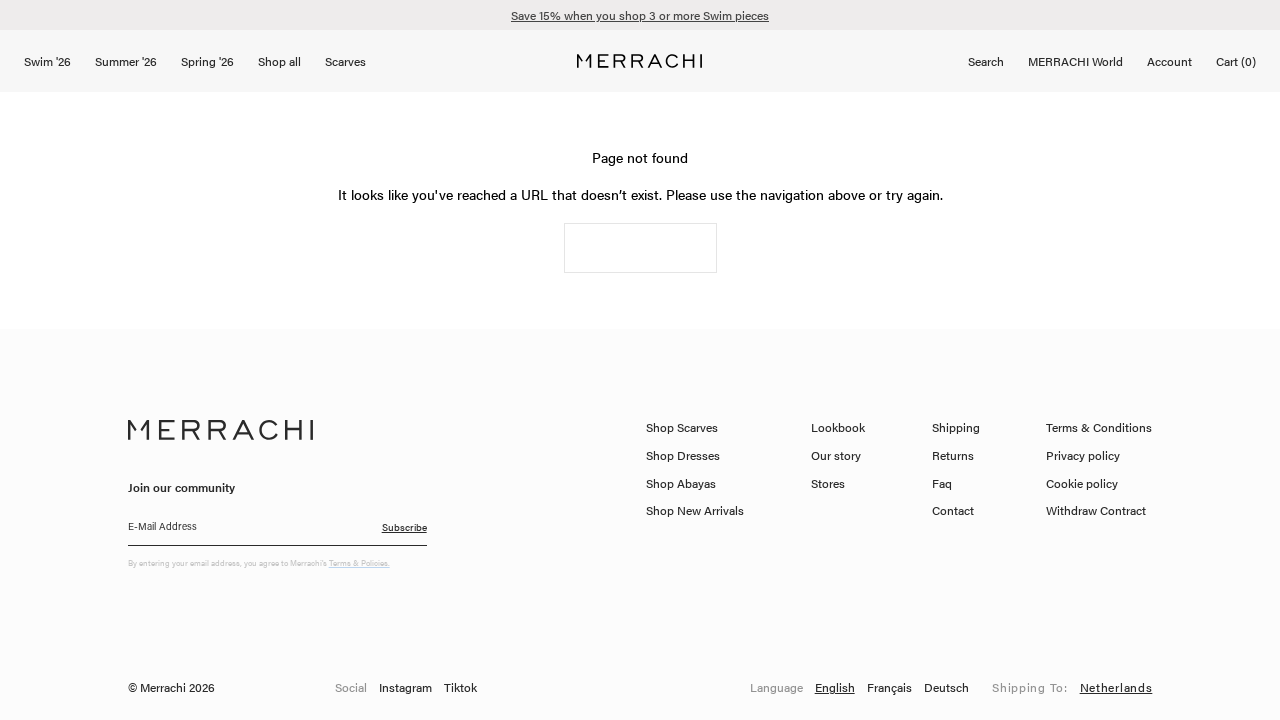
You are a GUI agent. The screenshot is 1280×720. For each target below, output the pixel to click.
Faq (942, 483)
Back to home (640, 248)
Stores (828, 483)
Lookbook (838, 427)
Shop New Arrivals (695, 510)
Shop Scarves (682, 427)
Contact (953, 510)
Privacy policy (1083, 455)
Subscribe (404, 527)
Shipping (956, 427)
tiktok (460, 688)
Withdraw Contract (1096, 510)
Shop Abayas (681, 483)
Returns (953, 455)
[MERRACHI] (639, 61)
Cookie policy (1082, 483)
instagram (405, 688)
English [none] (835, 688)
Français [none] (889, 688)
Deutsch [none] (946, 688)
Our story (836, 455)
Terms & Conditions (1099, 427)
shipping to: (1072, 688)
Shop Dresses (683, 455)
